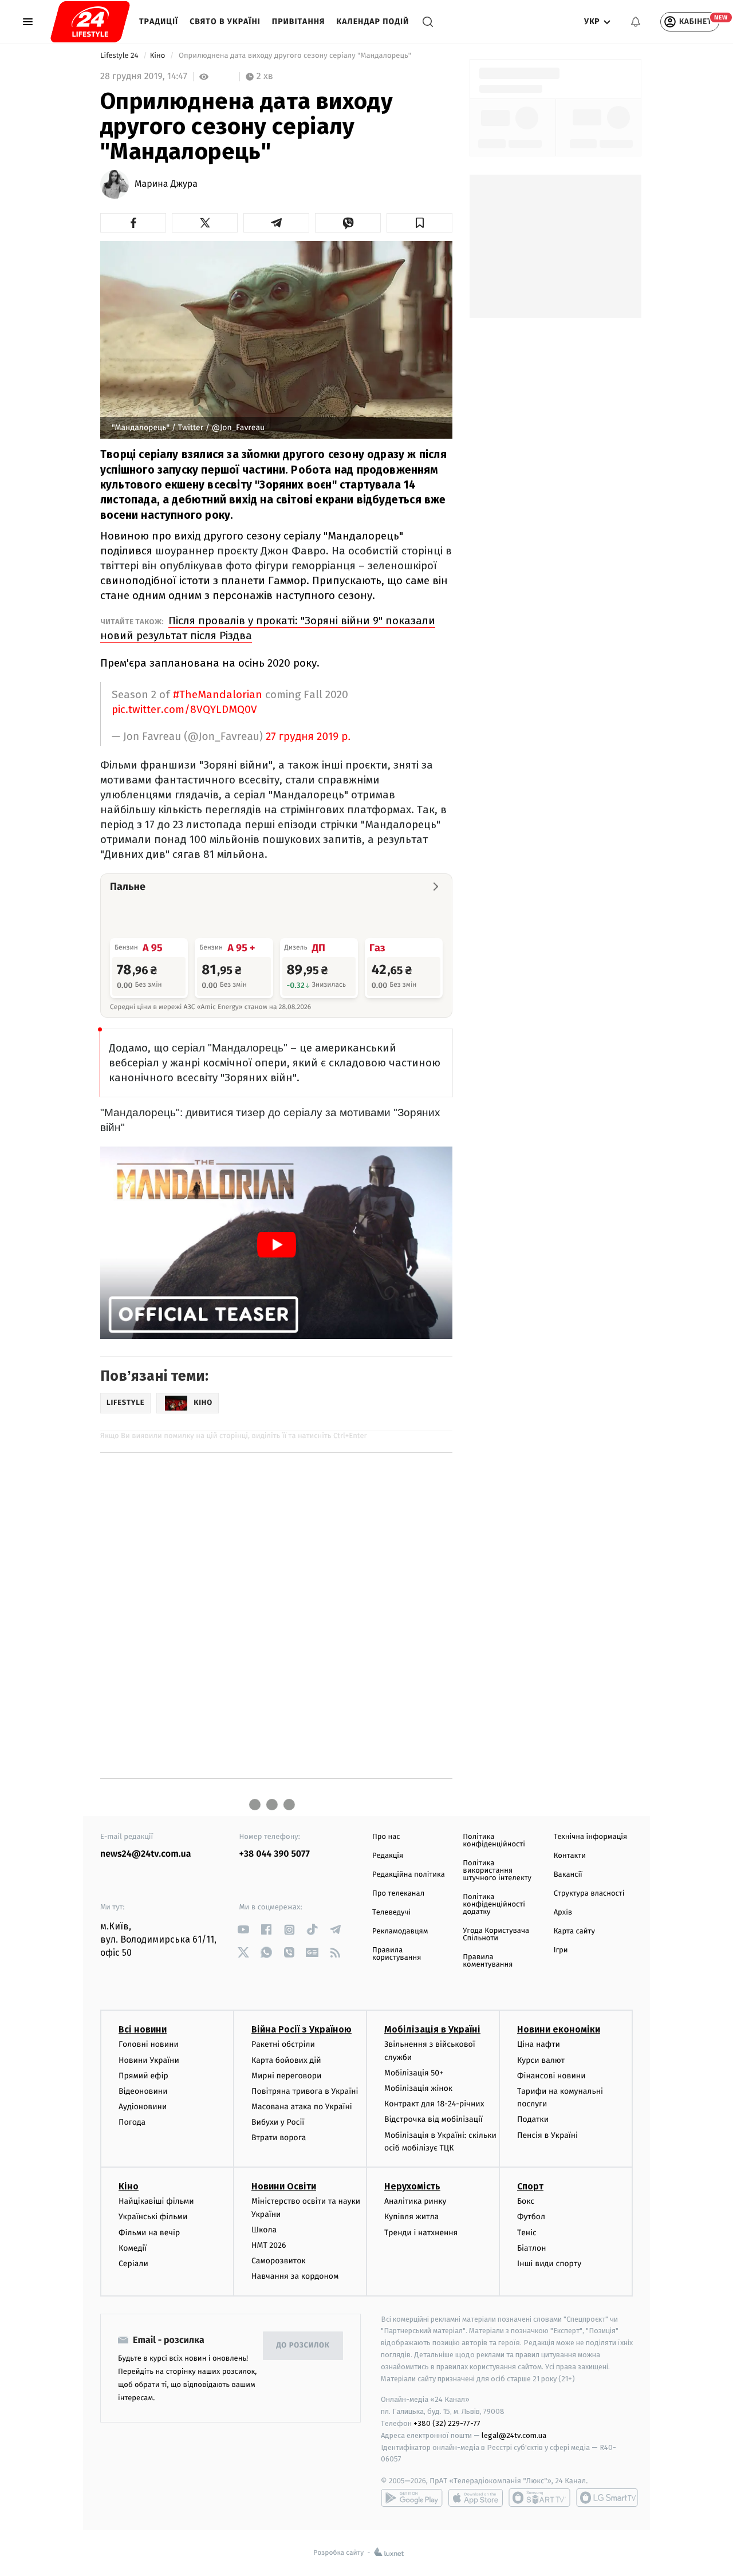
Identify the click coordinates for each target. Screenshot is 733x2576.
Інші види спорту (549, 2264)
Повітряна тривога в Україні (305, 2091)
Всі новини (143, 2029)
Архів (563, 1913)
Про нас (386, 1837)
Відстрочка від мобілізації (434, 2119)
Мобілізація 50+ (414, 2073)
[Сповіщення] (636, 22)
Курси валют (541, 2060)
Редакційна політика (409, 1875)
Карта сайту (574, 1931)
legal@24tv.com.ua (514, 2435)
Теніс (527, 2233)
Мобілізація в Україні (432, 2029)
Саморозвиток (279, 2261)
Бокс (526, 2201)
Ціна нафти (539, 2044)
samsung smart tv (607, 2498)
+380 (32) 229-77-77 (447, 2423)
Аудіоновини (143, 2107)
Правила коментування (488, 1961)
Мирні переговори (286, 2076)
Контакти (570, 1856)
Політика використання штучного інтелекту (497, 1871)
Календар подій (373, 21)
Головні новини (149, 2044)
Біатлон (532, 2248)
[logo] (90, 22)
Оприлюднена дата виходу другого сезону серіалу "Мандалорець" (295, 56)
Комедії (133, 2248)
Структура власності (589, 1894)
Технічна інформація (590, 1837)
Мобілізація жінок (418, 2088)
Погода (132, 2122)
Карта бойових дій (286, 2060)
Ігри (561, 1950)
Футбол (531, 2217)
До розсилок (303, 2345)
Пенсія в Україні (547, 2135)
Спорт (530, 2186)
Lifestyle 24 (120, 56)
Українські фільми (153, 2217)
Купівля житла (411, 2217)
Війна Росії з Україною (302, 2029)
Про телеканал (398, 1894)
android (412, 2498)
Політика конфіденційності (494, 1841)
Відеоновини (143, 2091)
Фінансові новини (551, 2076)
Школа (264, 2230)
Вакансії (568, 1875)
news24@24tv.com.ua (146, 1854)
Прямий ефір (143, 2076)
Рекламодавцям (400, 1931)
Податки (533, 2119)
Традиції (159, 21)
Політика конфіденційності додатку (494, 1905)
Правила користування (397, 1954)
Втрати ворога (279, 2138)
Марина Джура (166, 184)
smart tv (539, 2498)
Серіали (133, 2264)
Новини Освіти (284, 2186)
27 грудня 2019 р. (308, 737)
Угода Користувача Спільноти (496, 1935)
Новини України (149, 2060)
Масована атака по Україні (302, 2107)
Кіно (159, 56)
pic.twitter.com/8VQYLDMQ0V (184, 709)
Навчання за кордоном (295, 2276)
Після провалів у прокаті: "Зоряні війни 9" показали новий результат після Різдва (268, 628)
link (244, 1930)
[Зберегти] (419, 223)
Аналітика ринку (415, 2201)
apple (476, 2498)
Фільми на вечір (149, 2233)
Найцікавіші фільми (156, 2201)
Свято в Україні (225, 21)
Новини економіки (559, 2029)
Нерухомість (412, 2186)
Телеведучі (391, 1913)
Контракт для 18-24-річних (434, 2104)
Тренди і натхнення (421, 2233)
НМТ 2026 (269, 2245)
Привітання (299, 21)
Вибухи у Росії (278, 2122)
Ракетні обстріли (283, 2044)
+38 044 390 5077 (275, 1854)
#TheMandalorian (218, 694)
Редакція (388, 1856)
